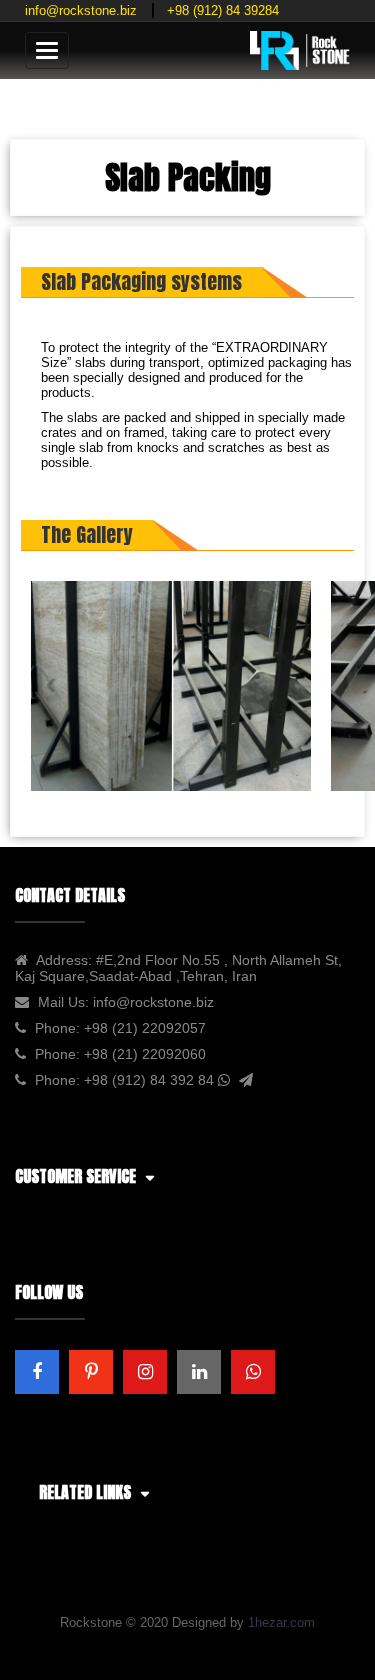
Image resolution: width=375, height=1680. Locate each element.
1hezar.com (281, 1622)
